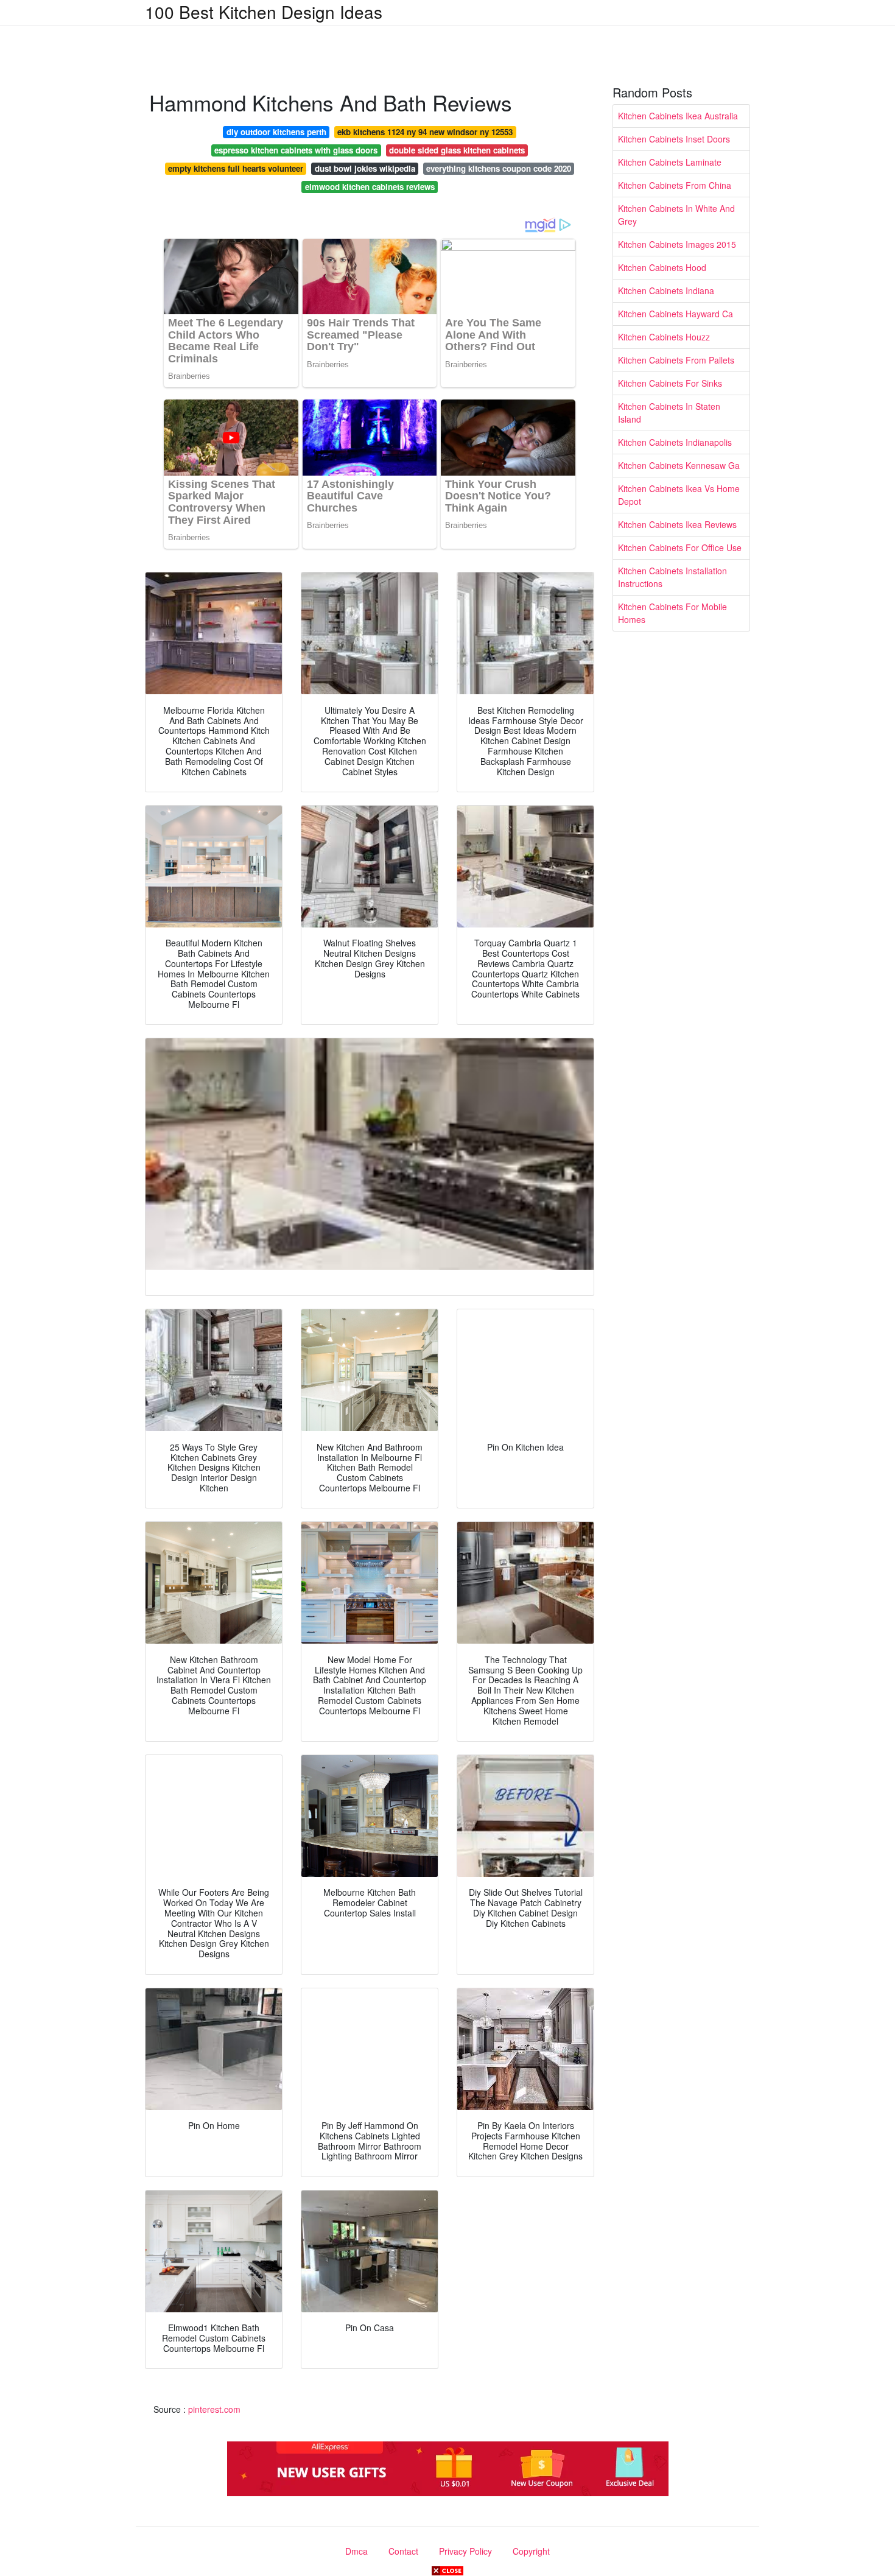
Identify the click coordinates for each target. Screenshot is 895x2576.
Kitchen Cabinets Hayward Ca (676, 314)
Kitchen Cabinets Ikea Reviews (677, 524)
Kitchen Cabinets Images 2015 (677, 244)
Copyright (531, 2551)
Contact (403, 2551)
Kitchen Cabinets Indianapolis (675, 442)
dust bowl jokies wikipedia (365, 168)
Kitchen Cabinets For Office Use (680, 547)
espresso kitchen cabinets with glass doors (296, 150)
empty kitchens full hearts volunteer (236, 168)
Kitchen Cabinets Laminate (670, 162)
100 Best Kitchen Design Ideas (264, 12)
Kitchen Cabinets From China (675, 185)
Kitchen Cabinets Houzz (664, 337)
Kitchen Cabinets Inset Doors (674, 139)
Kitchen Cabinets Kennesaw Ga (679, 465)
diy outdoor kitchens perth (276, 132)
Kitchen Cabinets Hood (662, 267)
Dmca (356, 2551)
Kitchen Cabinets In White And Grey (676, 215)
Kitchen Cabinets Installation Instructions (672, 577)
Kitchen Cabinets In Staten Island (669, 413)
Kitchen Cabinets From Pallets (676, 360)
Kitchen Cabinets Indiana (666, 290)
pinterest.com (214, 2409)
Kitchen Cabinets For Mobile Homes (672, 613)
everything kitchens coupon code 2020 (499, 168)
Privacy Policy (465, 2551)
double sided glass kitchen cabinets (457, 150)
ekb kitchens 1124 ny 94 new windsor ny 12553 (425, 132)
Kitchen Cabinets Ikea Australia (678, 116)
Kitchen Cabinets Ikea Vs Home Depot (679, 495)
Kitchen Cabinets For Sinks (670, 383)
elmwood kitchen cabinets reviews (370, 187)
